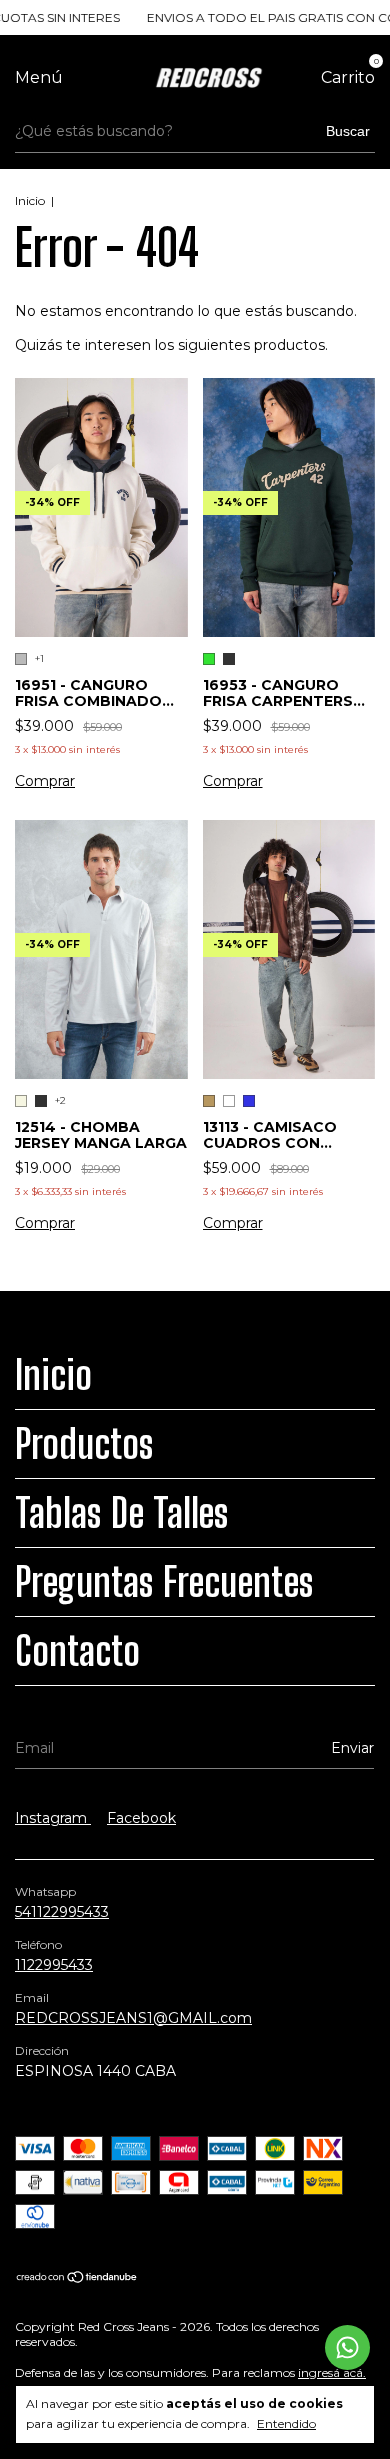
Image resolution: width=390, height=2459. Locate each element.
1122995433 (54, 1965)
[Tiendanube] (77, 2279)
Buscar (348, 131)
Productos (84, 1444)
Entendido (286, 2423)
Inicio (30, 200)
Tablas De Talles (122, 1513)
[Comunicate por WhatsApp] (347, 2347)
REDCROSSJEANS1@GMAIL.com (133, 2018)
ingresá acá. (332, 2372)
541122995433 (62, 1912)
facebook (141, 1818)
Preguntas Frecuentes (164, 1582)
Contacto (77, 1651)
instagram (53, 1818)
